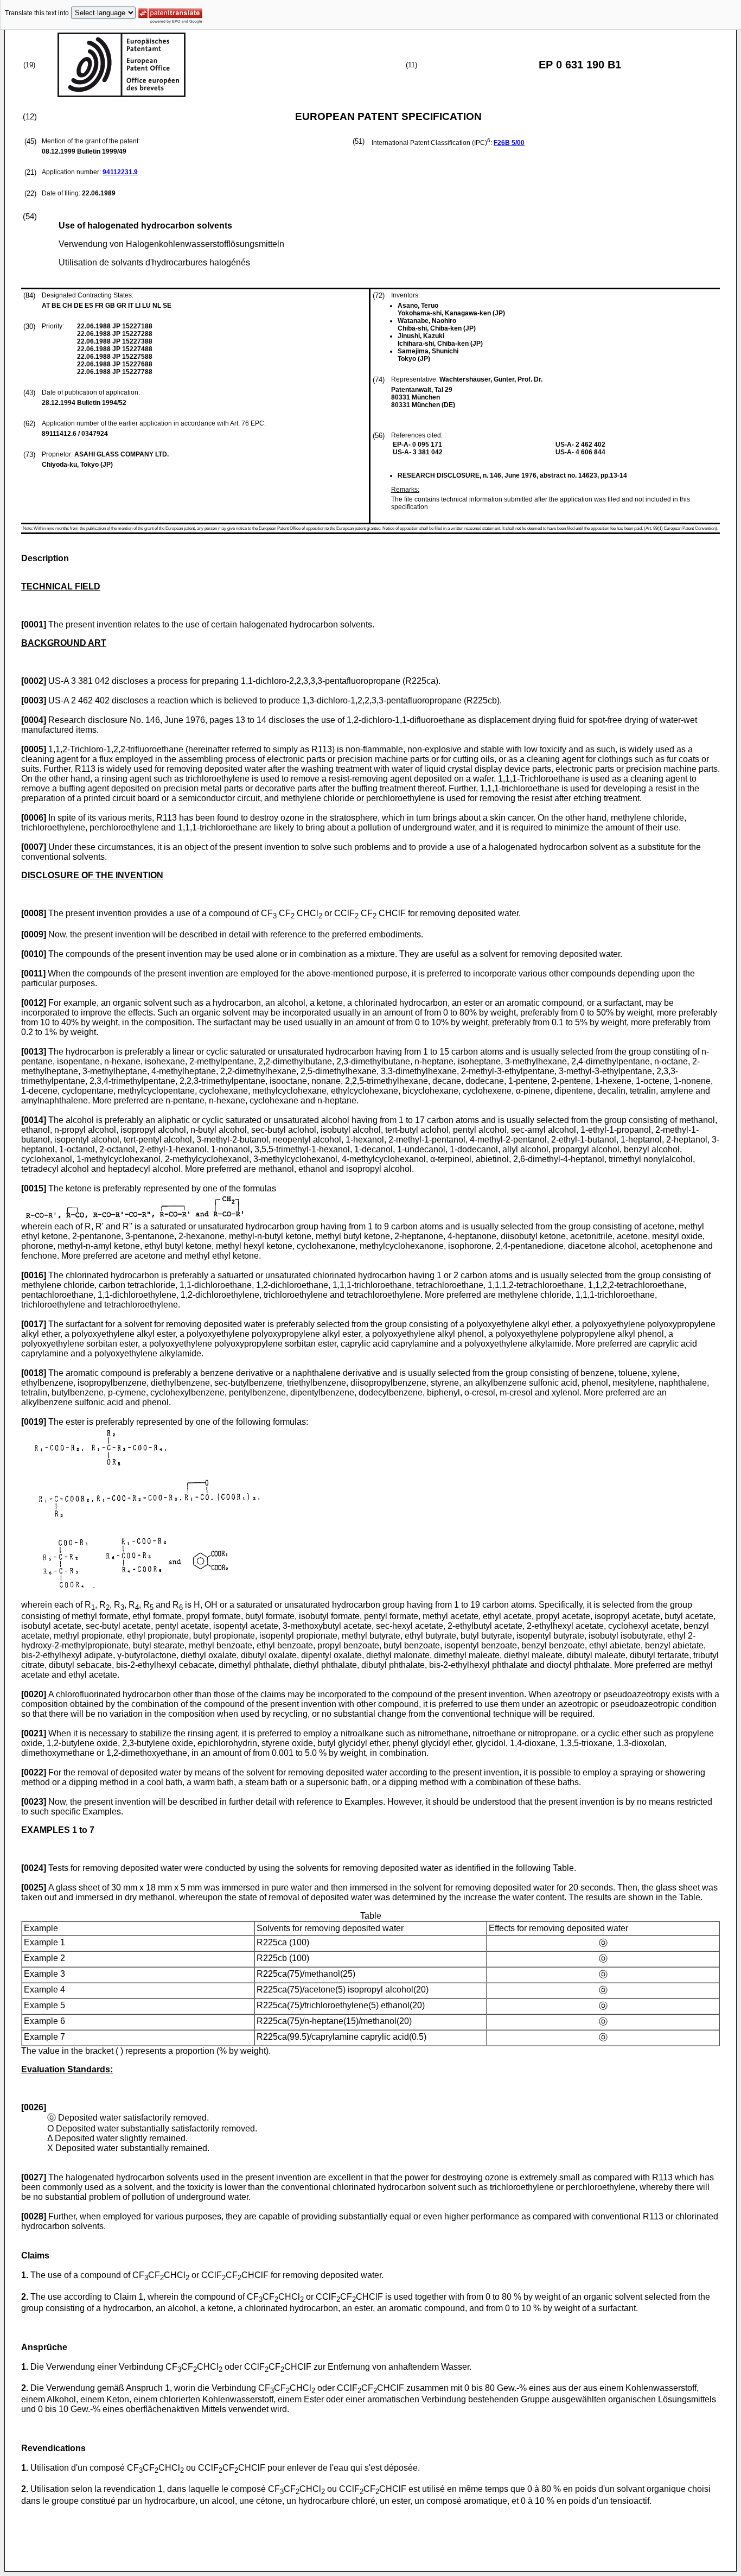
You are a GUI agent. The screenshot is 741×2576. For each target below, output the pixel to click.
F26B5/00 (509, 143)
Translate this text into (37, 13)
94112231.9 (120, 172)
